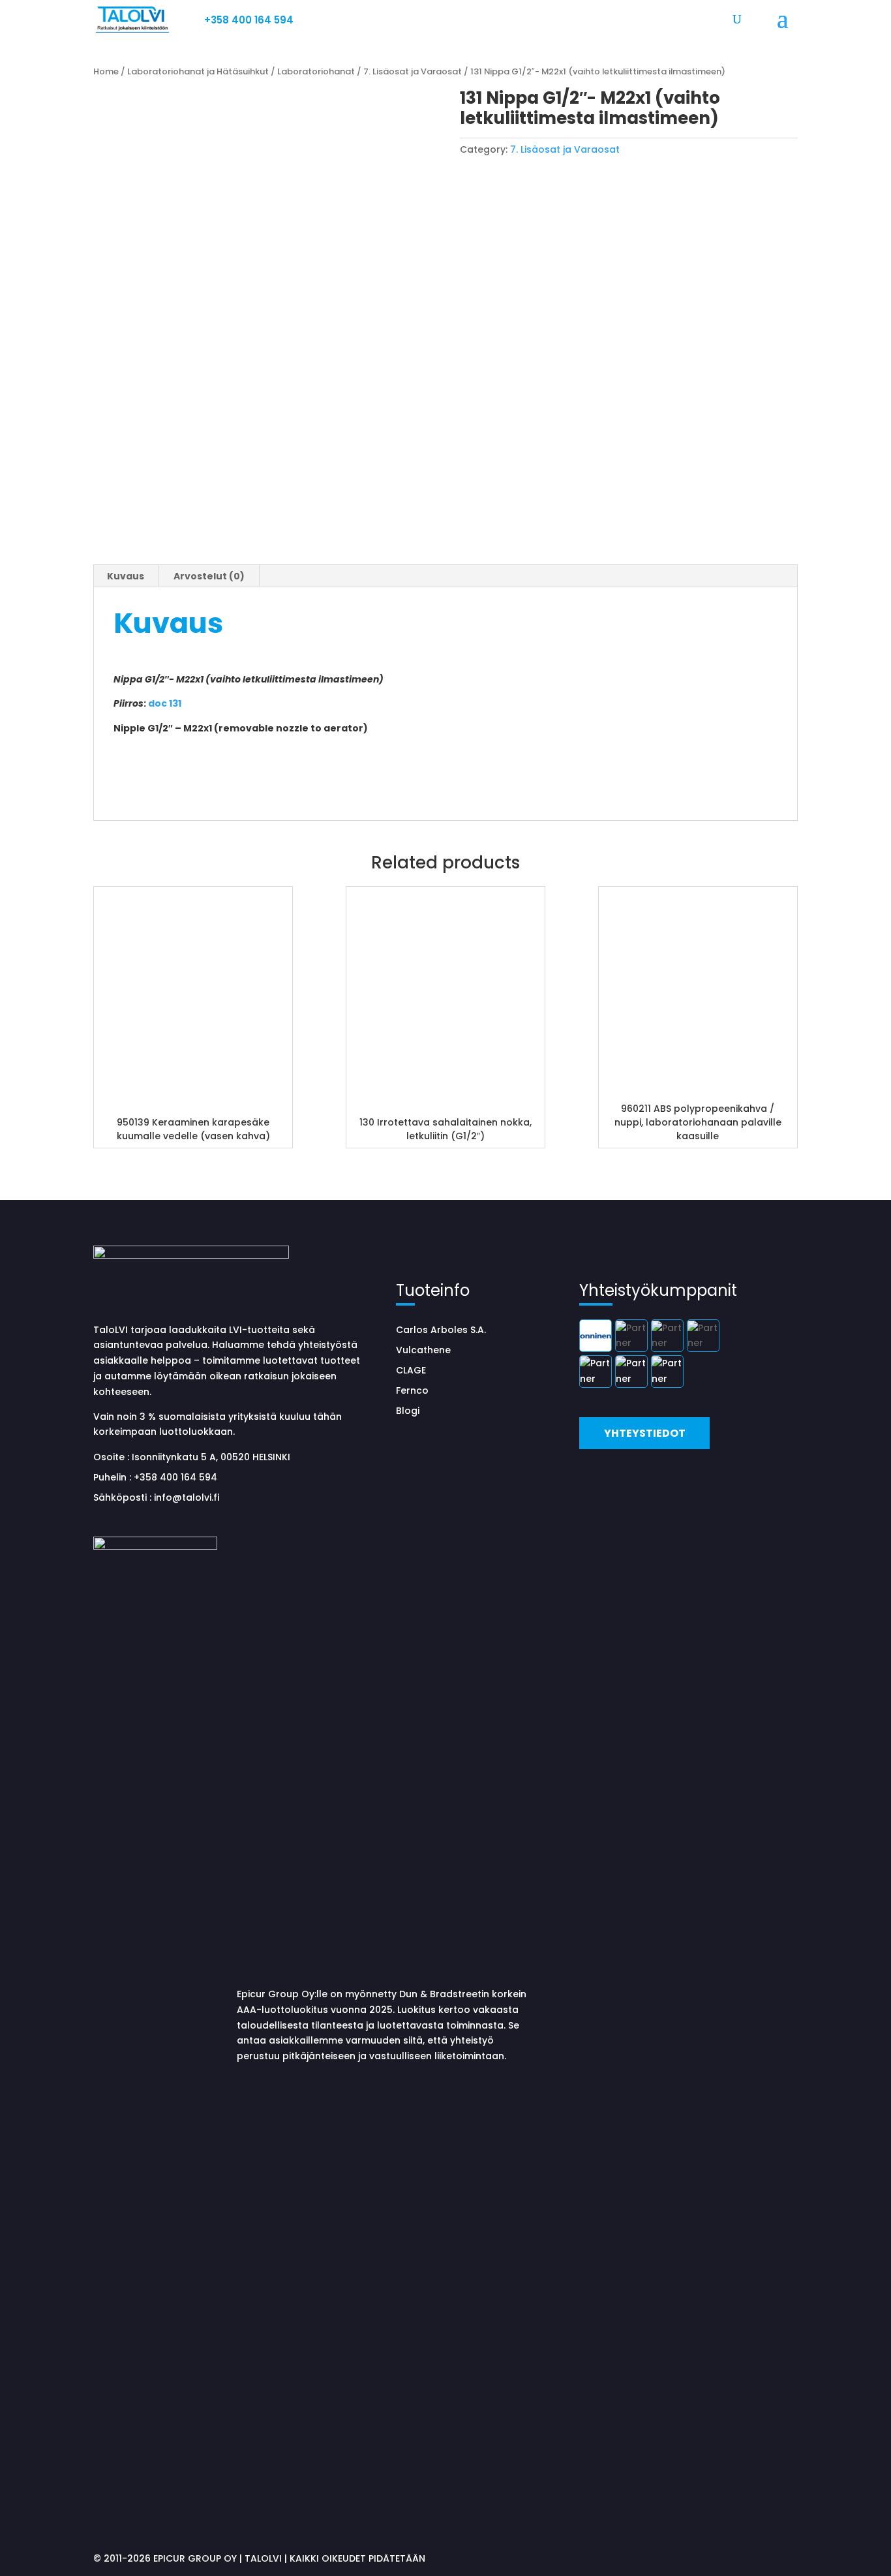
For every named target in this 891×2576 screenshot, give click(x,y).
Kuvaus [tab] (126, 576)
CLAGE (411, 1370)
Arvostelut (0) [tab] (209, 576)
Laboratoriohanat (316, 71)
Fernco (412, 1390)
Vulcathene (423, 1350)
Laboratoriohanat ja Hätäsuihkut (198, 71)
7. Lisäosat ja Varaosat (413, 71)
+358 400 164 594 (249, 20)
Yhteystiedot (645, 1433)
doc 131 (165, 703)
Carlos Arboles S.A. (441, 1330)
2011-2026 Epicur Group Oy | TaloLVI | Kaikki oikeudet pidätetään (264, 2558)
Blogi (408, 1411)
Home (106, 71)
